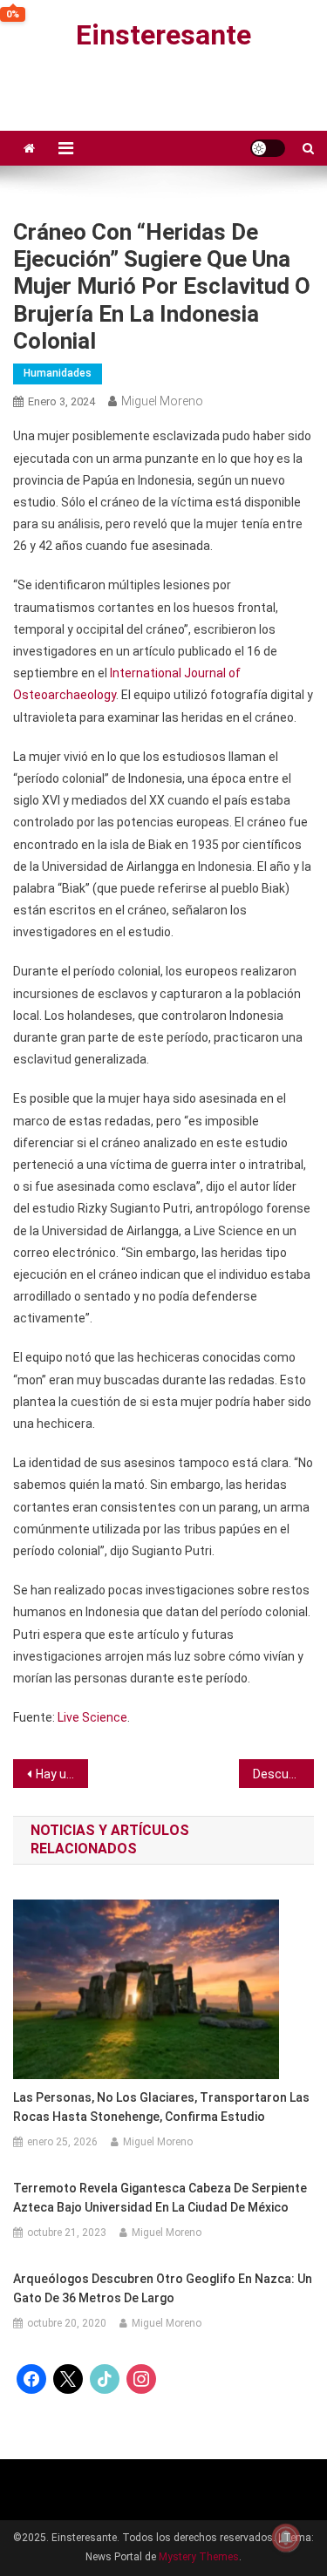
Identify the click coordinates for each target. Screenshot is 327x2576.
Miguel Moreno (162, 401)
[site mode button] (268, 148)
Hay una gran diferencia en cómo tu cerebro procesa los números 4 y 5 (62, 1774)
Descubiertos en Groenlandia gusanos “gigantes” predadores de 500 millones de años (283, 1774)
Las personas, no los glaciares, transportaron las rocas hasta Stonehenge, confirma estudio (161, 2107)
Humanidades (58, 373)
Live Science (92, 1717)
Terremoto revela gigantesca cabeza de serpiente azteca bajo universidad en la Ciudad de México (160, 2198)
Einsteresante (163, 35)
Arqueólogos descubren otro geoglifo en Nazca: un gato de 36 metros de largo (163, 2288)
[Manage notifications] (286, 2538)
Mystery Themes (199, 2557)
